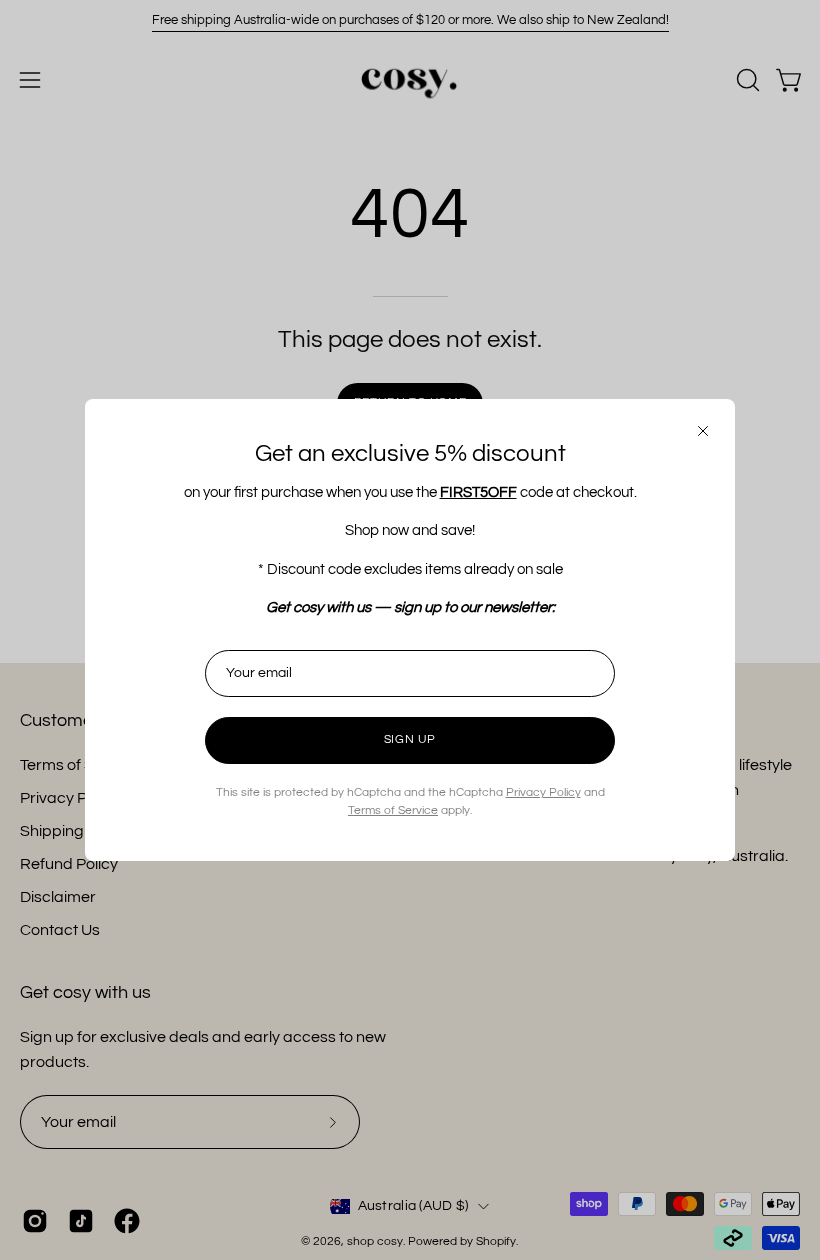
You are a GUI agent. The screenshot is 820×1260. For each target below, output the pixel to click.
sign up (410, 739)
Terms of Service (393, 810)
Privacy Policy (543, 792)
